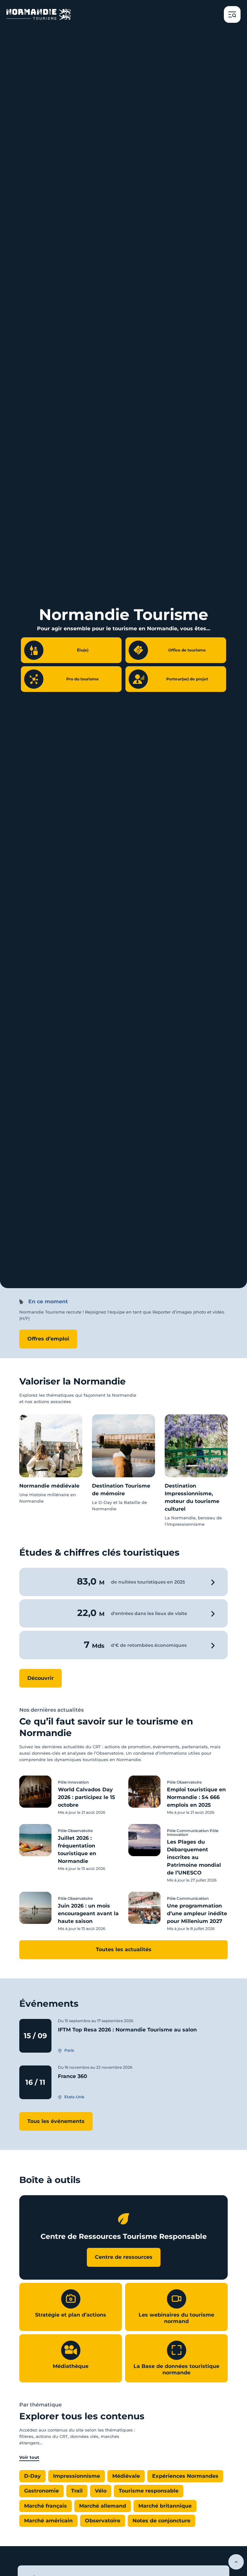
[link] (51, 1459)
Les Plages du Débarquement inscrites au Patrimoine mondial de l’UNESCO (194, 1857)
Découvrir (41, 1678)
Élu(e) (83, 650)
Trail (77, 2491)
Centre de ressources (124, 2257)
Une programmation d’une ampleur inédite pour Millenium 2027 (197, 1913)
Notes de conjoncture (161, 2521)
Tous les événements (56, 2121)
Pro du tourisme (82, 679)
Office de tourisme (187, 650)
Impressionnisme (77, 2476)
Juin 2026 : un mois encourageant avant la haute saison (88, 1913)
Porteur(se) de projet (187, 679)
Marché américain (48, 2521)
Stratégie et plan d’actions (71, 2315)
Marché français (46, 2506)
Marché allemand (103, 2506)
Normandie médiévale (49, 1486)
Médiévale (126, 2476)
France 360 (73, 2076)
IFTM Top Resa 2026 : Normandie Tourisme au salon (127, 2030)
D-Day (32, 2476)
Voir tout (29, 2457)
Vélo (101, 2491)
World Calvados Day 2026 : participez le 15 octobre (87, 1797)
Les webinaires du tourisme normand (176, 2318)
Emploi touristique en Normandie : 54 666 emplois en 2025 (196, 1797)
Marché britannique (165, 2506)
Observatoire (103, 2521)
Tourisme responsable (149, 2491)
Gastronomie (41, 2491)
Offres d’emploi (48, 1339)
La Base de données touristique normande (176, 2369)
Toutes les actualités (124, 1949)
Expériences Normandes (185, 2476)
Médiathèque (71, 2366)
